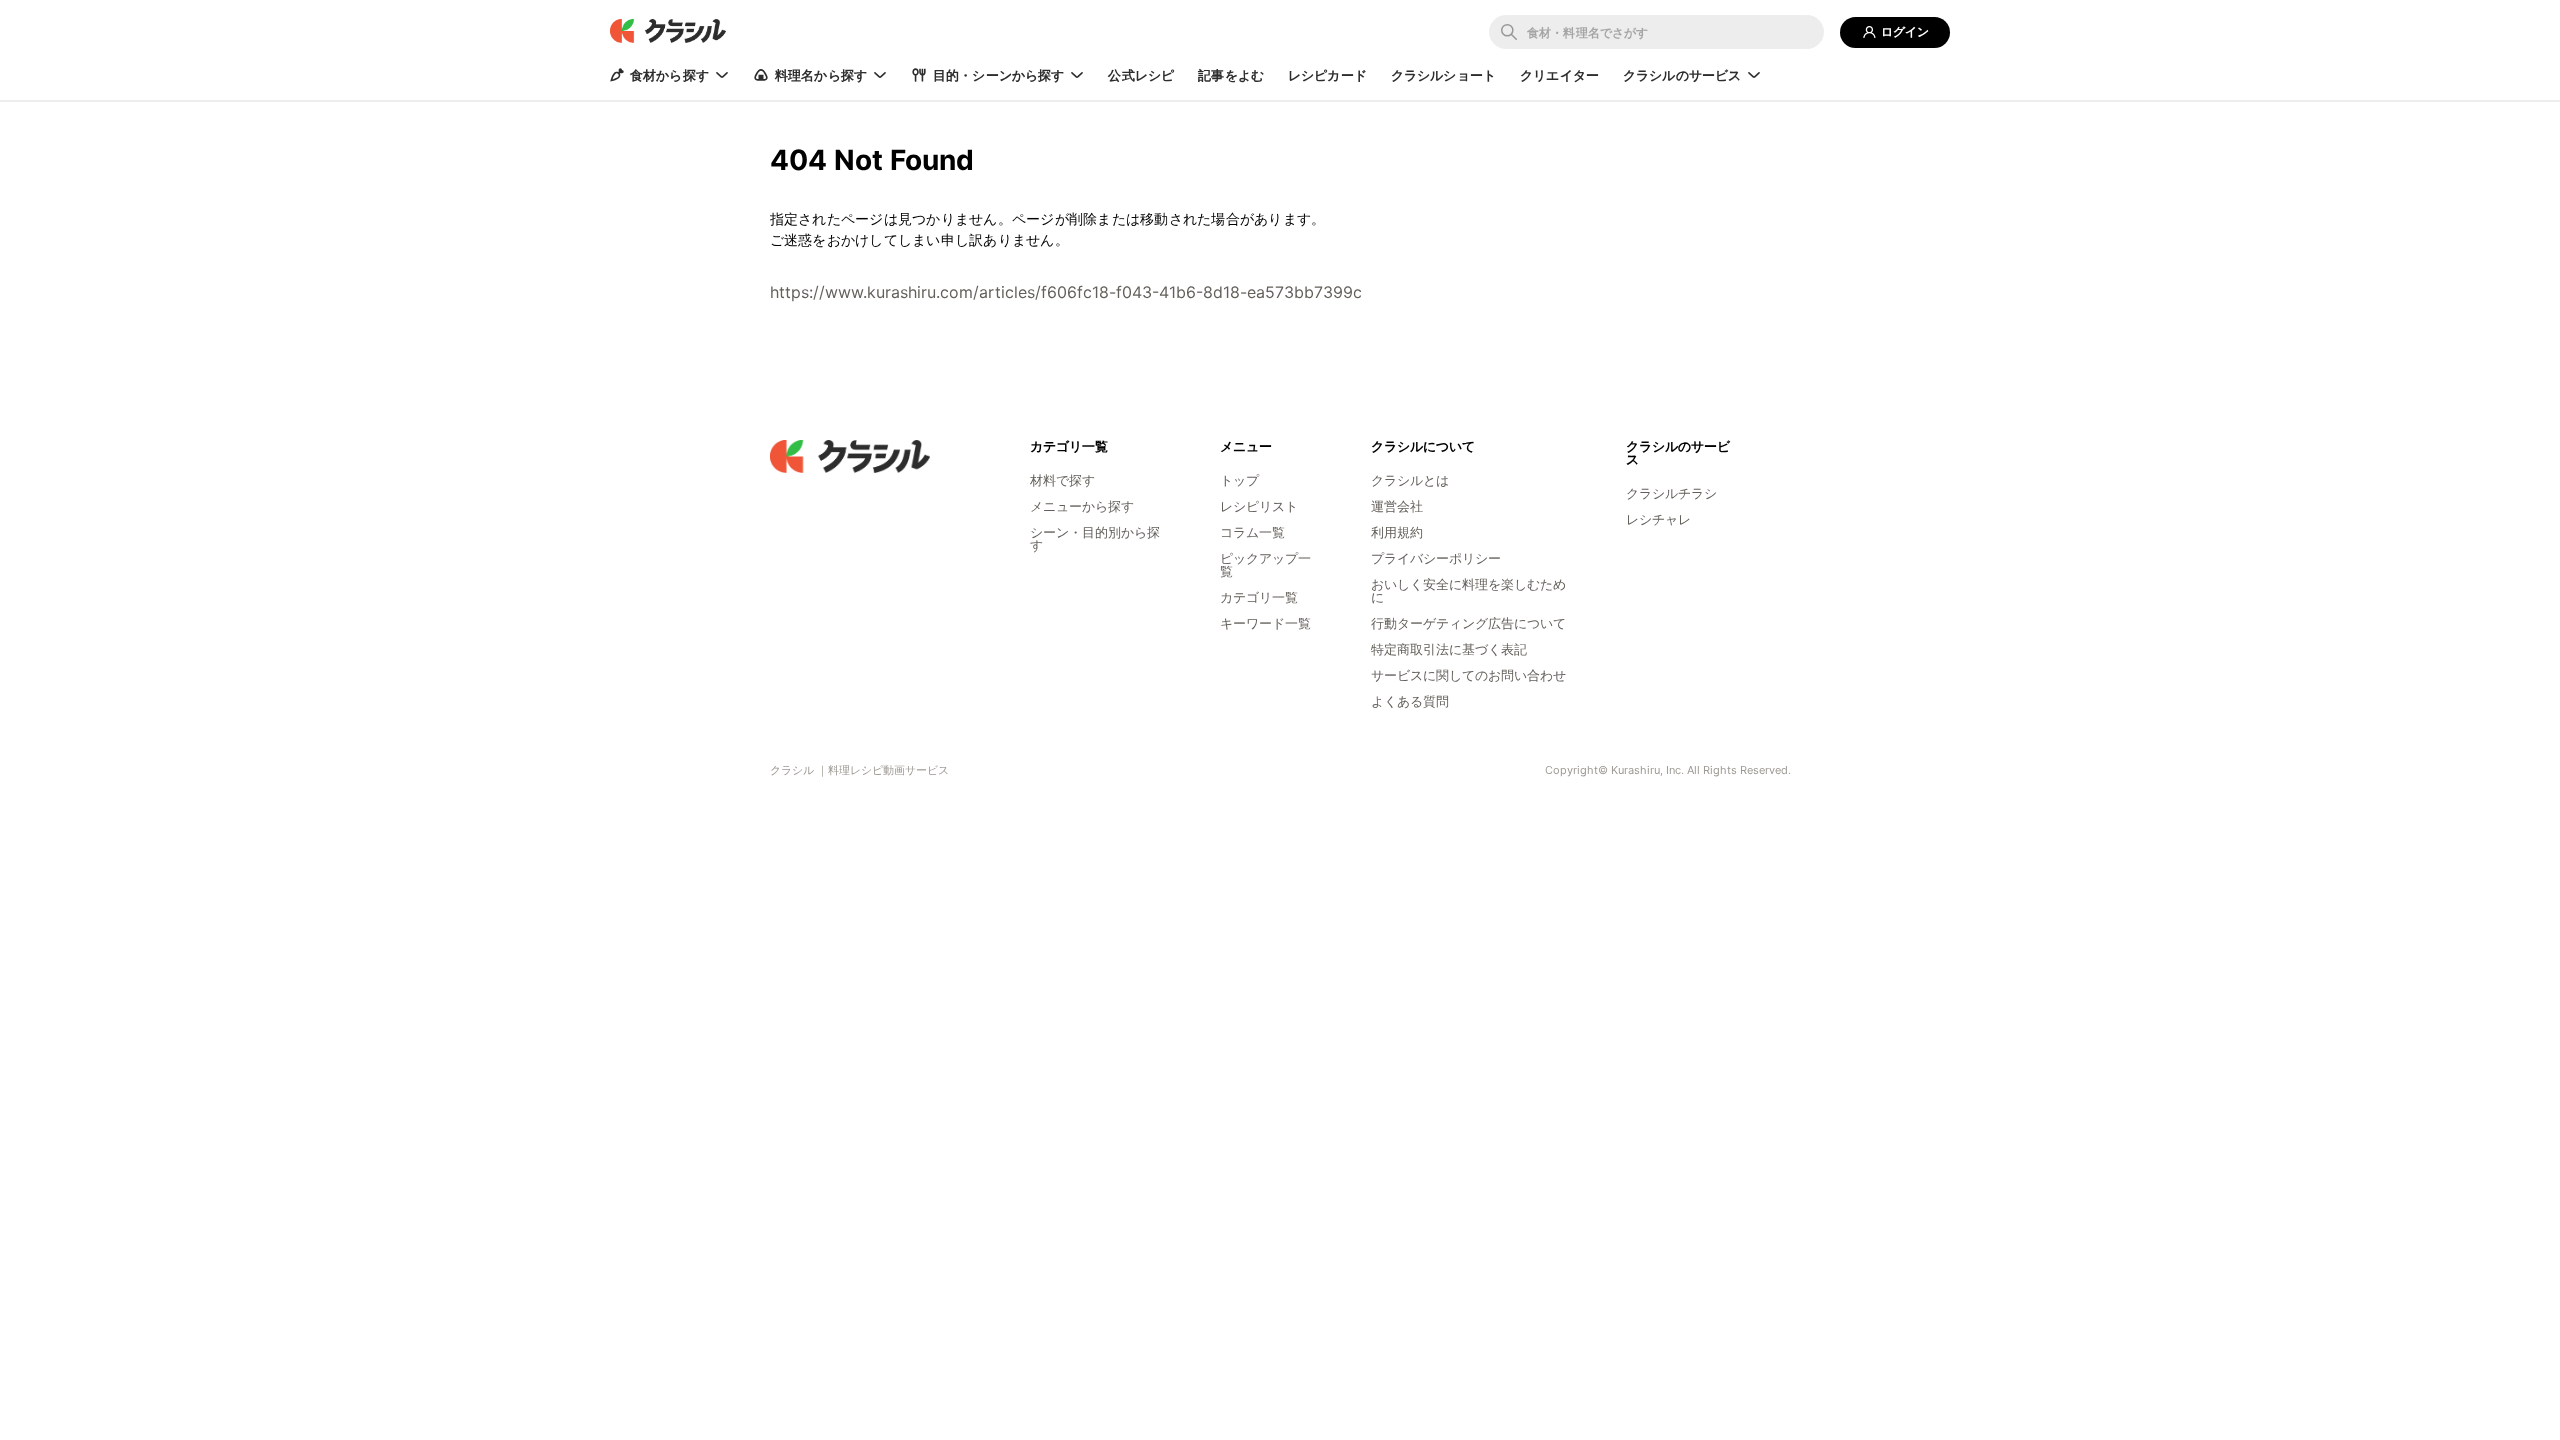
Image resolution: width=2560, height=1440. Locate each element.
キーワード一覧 (1265, 623)
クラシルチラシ (1671, 493)
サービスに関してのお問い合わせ (1468, 675)
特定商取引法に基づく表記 (1449, 649)
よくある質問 (1410, 701)
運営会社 (1397, 506)
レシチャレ (1658, 519)
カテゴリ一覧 (1259, 597)
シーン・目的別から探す (1095, 538)
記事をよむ (1231, 75)
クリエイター (1559, 75)
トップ (1239, 480)
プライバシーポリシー (1436, 558)
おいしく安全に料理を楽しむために (1468, 590)
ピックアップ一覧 (1265, 564)
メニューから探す (1082, 506)
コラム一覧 (1252, 532)
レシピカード (1327, 75)
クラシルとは (1410, 480)
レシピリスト (1259, 506)
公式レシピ (1141, 75)
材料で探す (1062, 480)
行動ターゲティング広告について (1468, 623)
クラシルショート (1443, 75)
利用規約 (1397, 532)
